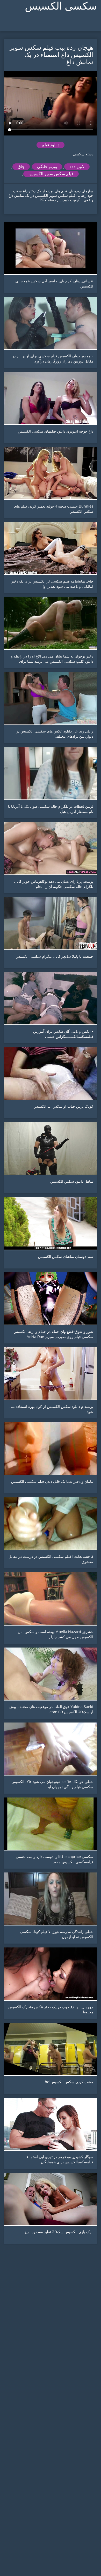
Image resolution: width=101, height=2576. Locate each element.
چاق (21, 167)
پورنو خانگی (47, 167)
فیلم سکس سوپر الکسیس (51, 174)
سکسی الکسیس (61, 6)
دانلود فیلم (51, 145)
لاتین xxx (77, 167)
